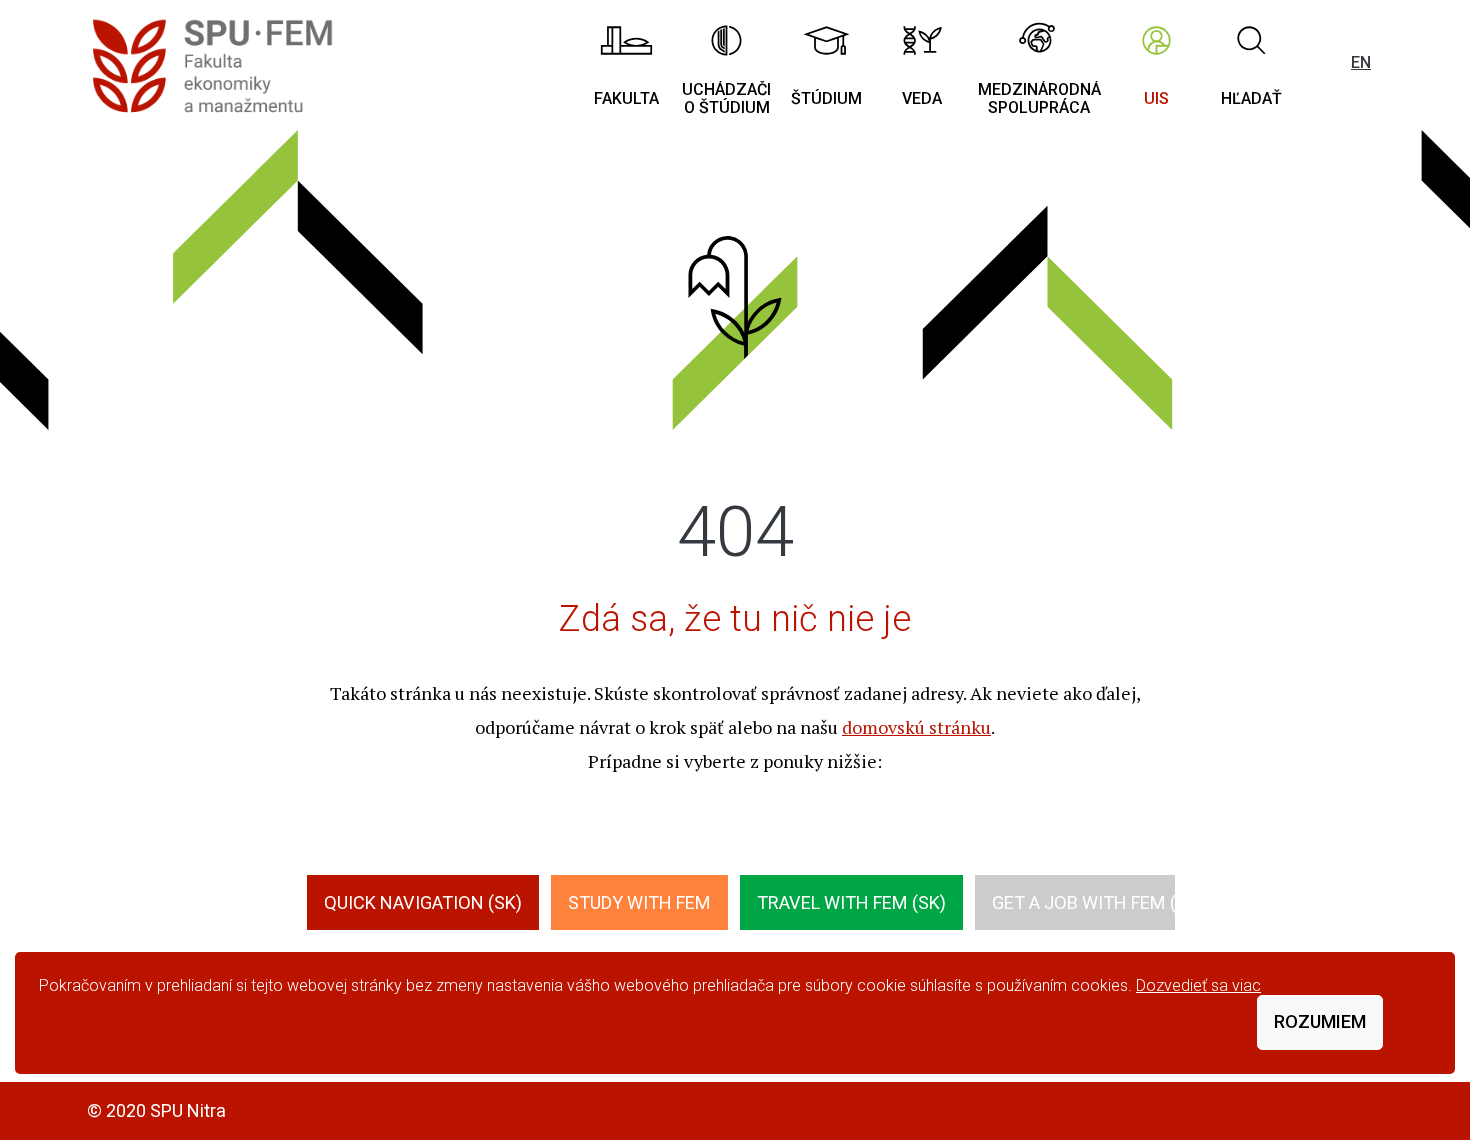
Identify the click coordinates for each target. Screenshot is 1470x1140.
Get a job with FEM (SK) (1098, 902)
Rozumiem (1320, 1021)
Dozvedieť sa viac (1198, 985)
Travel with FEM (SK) (851, 902)
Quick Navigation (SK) (423, 902)
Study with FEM (639, 902)
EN (1361, 62)
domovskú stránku (916, 727)
